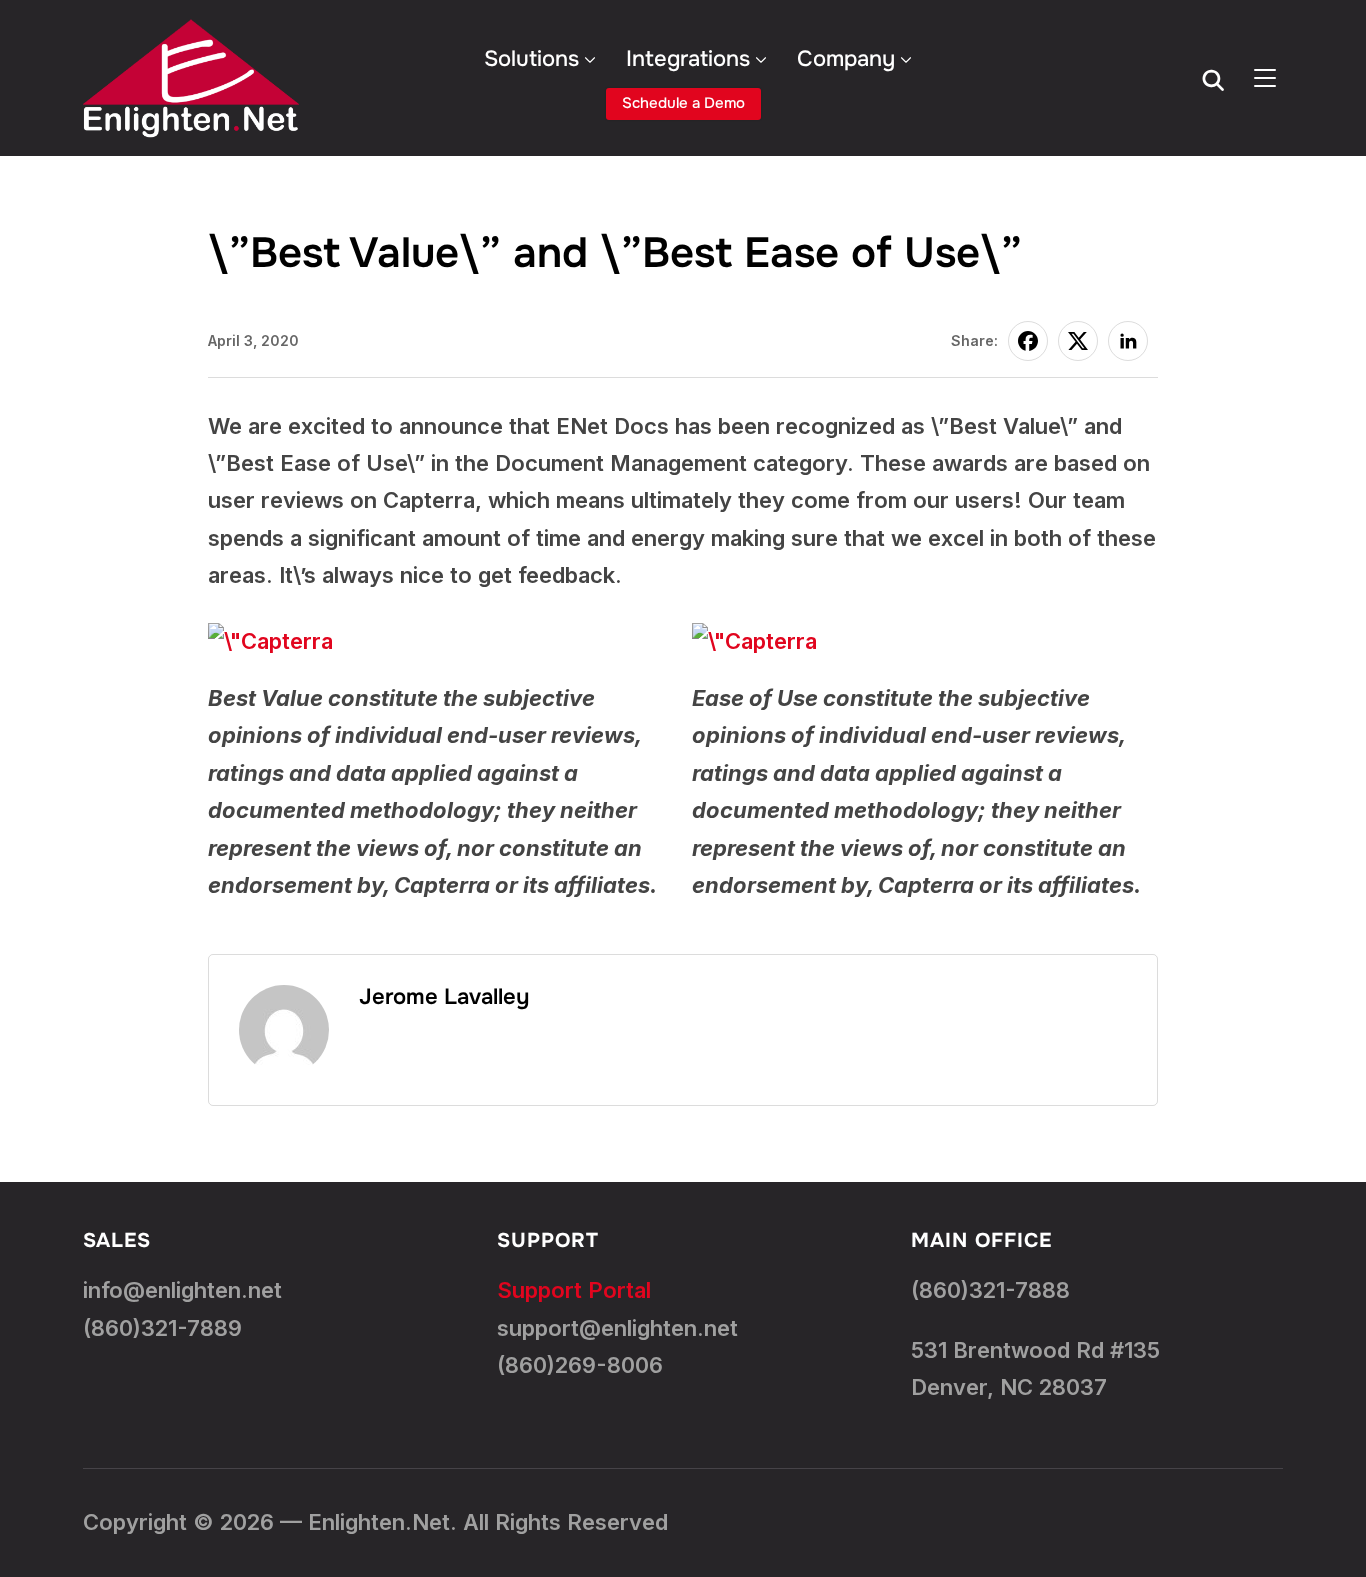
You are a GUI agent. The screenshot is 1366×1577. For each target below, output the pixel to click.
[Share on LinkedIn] (1128, 341)
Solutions (531, 59)
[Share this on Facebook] (1028, 341)
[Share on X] (1078, 341)
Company (846, 59)
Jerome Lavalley (444, 997)
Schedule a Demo (683, 103)
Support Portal (574, 1290)
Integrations (688, 59)
